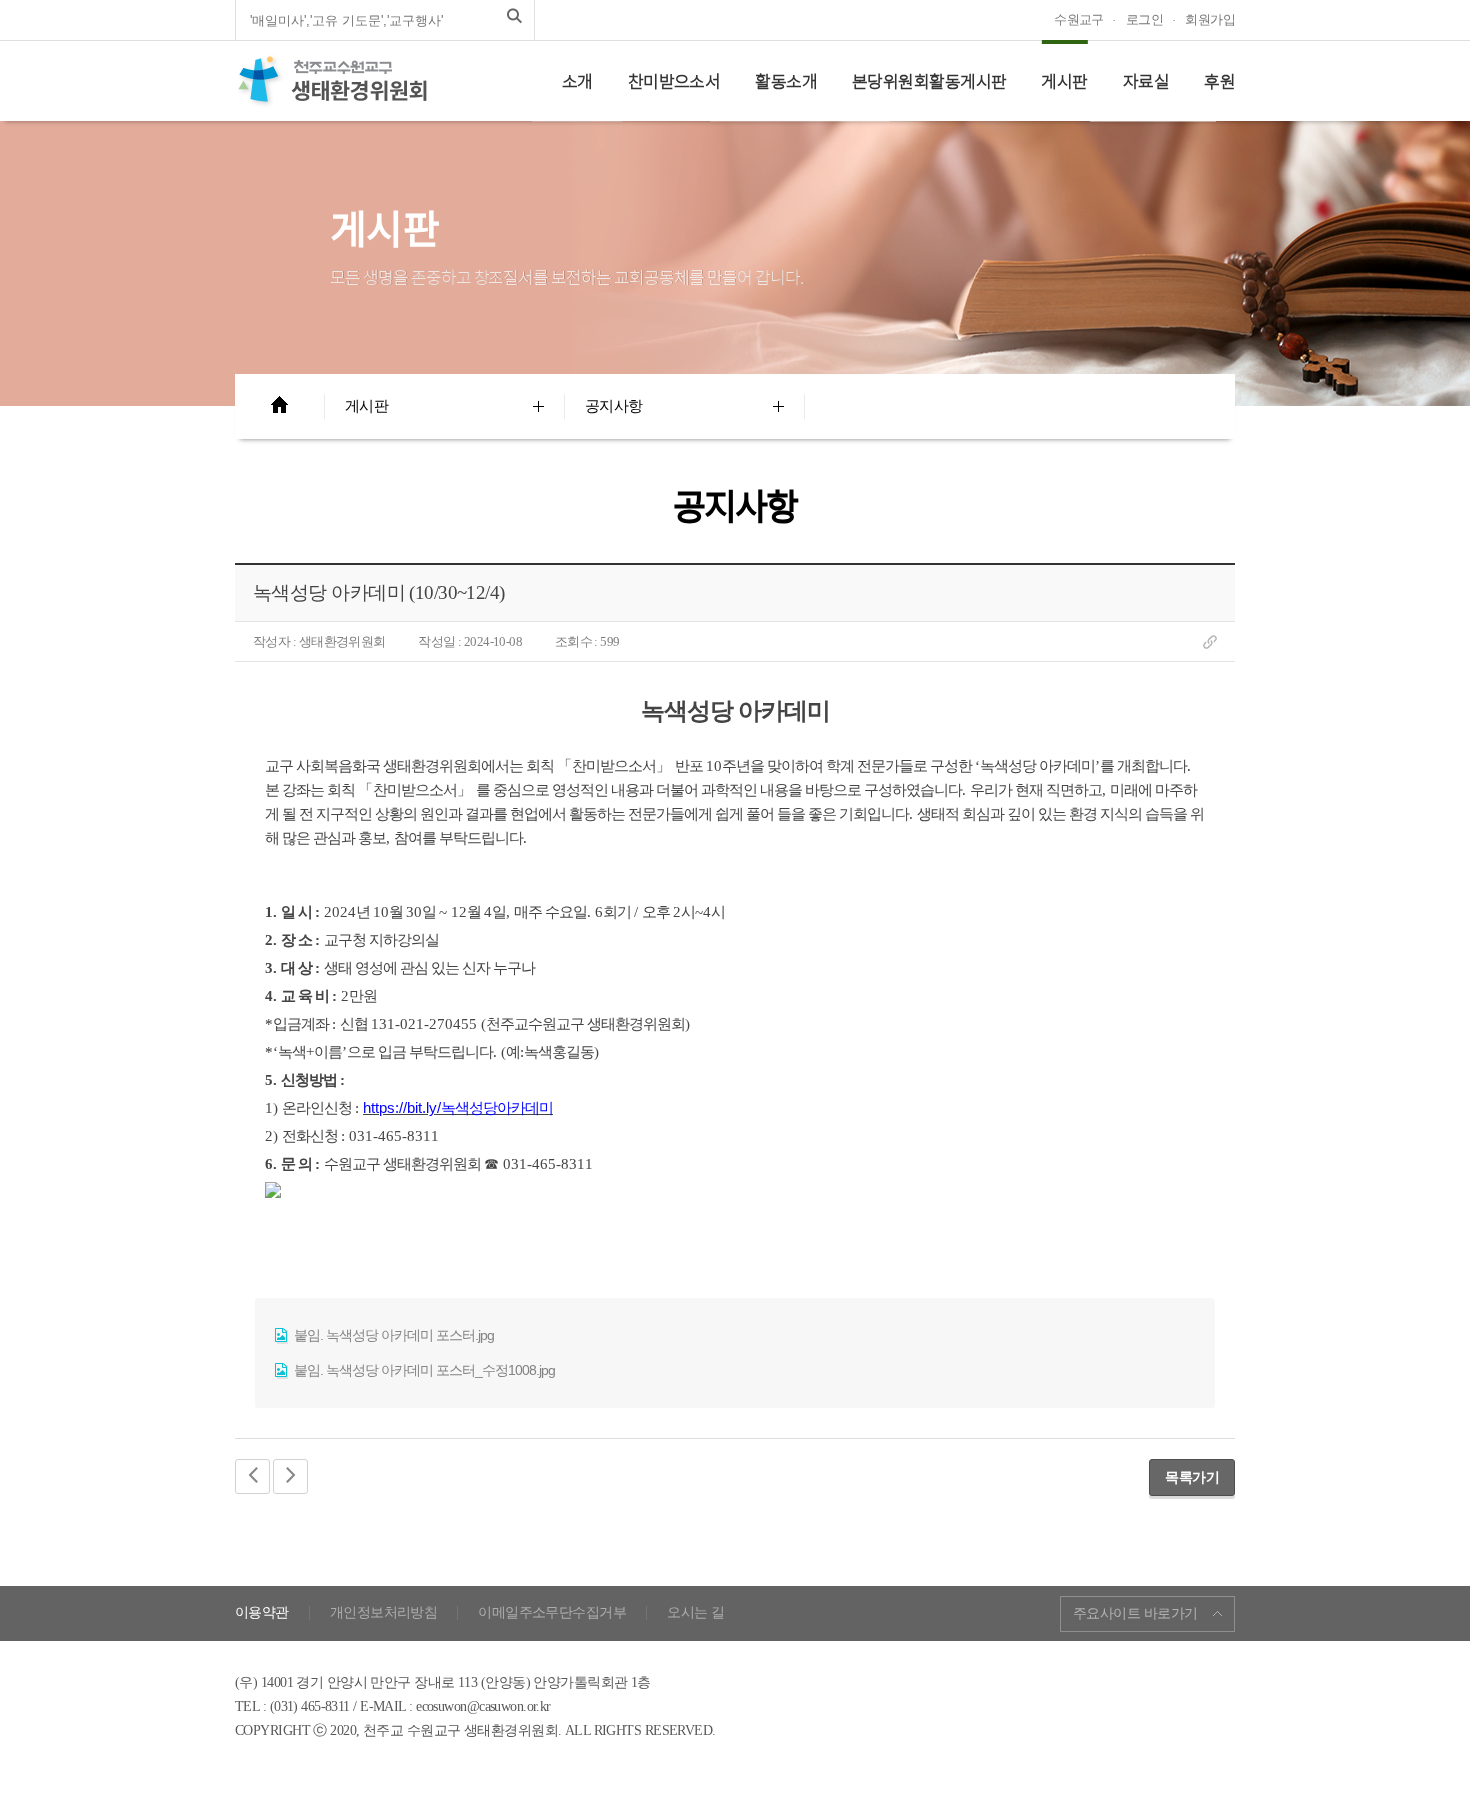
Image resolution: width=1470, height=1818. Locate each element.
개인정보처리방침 (384, 1613)
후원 (1219, 81)
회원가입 (1210, 19)
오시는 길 (695, 1613)
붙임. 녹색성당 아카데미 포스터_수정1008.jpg (423, 1370)
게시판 (1064, 81)
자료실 (1146, 81)
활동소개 (786, 81)
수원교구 (1079, 19)
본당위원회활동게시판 (929, 81)
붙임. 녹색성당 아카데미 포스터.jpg (392, 1335)
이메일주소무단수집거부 (552, 1613)
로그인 (1144, 19)
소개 (577, 81)
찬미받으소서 (674, 81)
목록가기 (1192, 1477)
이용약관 (262, 1613)
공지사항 (614, 406)
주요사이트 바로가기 (1135, 1613)
